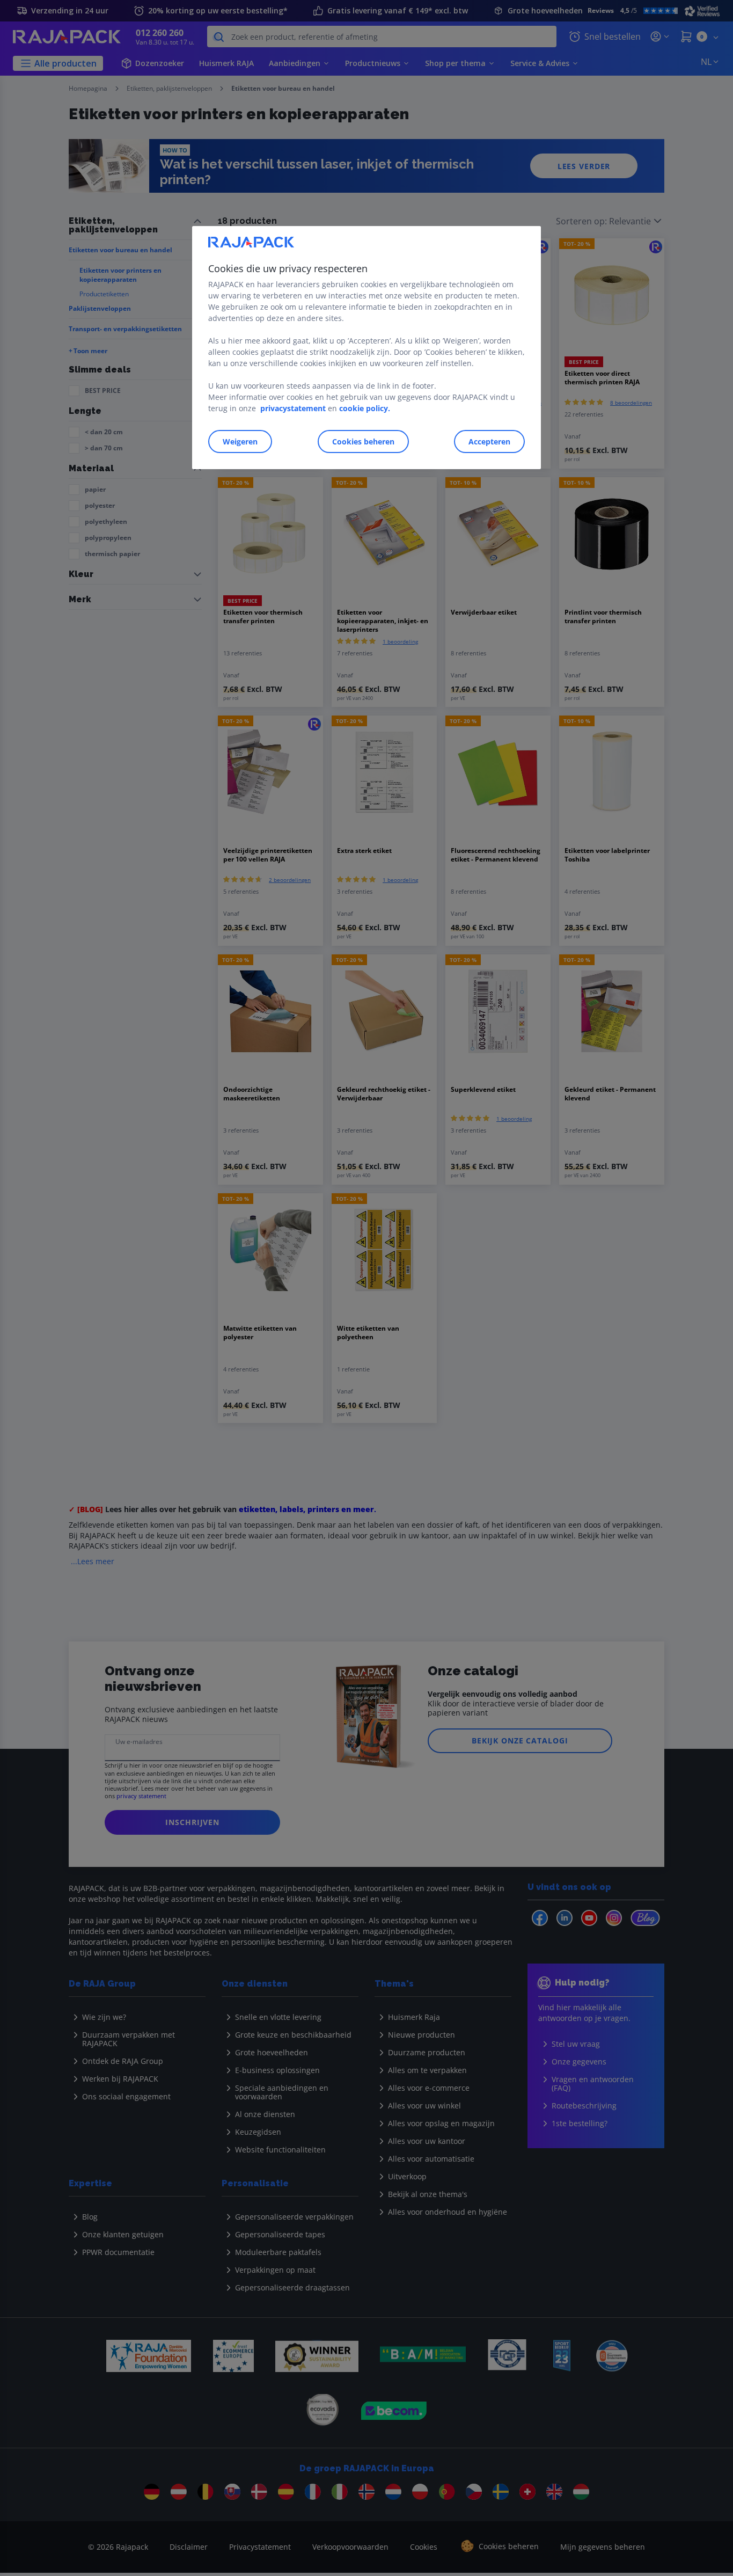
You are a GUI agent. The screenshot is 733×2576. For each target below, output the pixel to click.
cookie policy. (365, 408)
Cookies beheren (363, 442)
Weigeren (240, 442)
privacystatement (293, 408)
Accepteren (489, 442)
